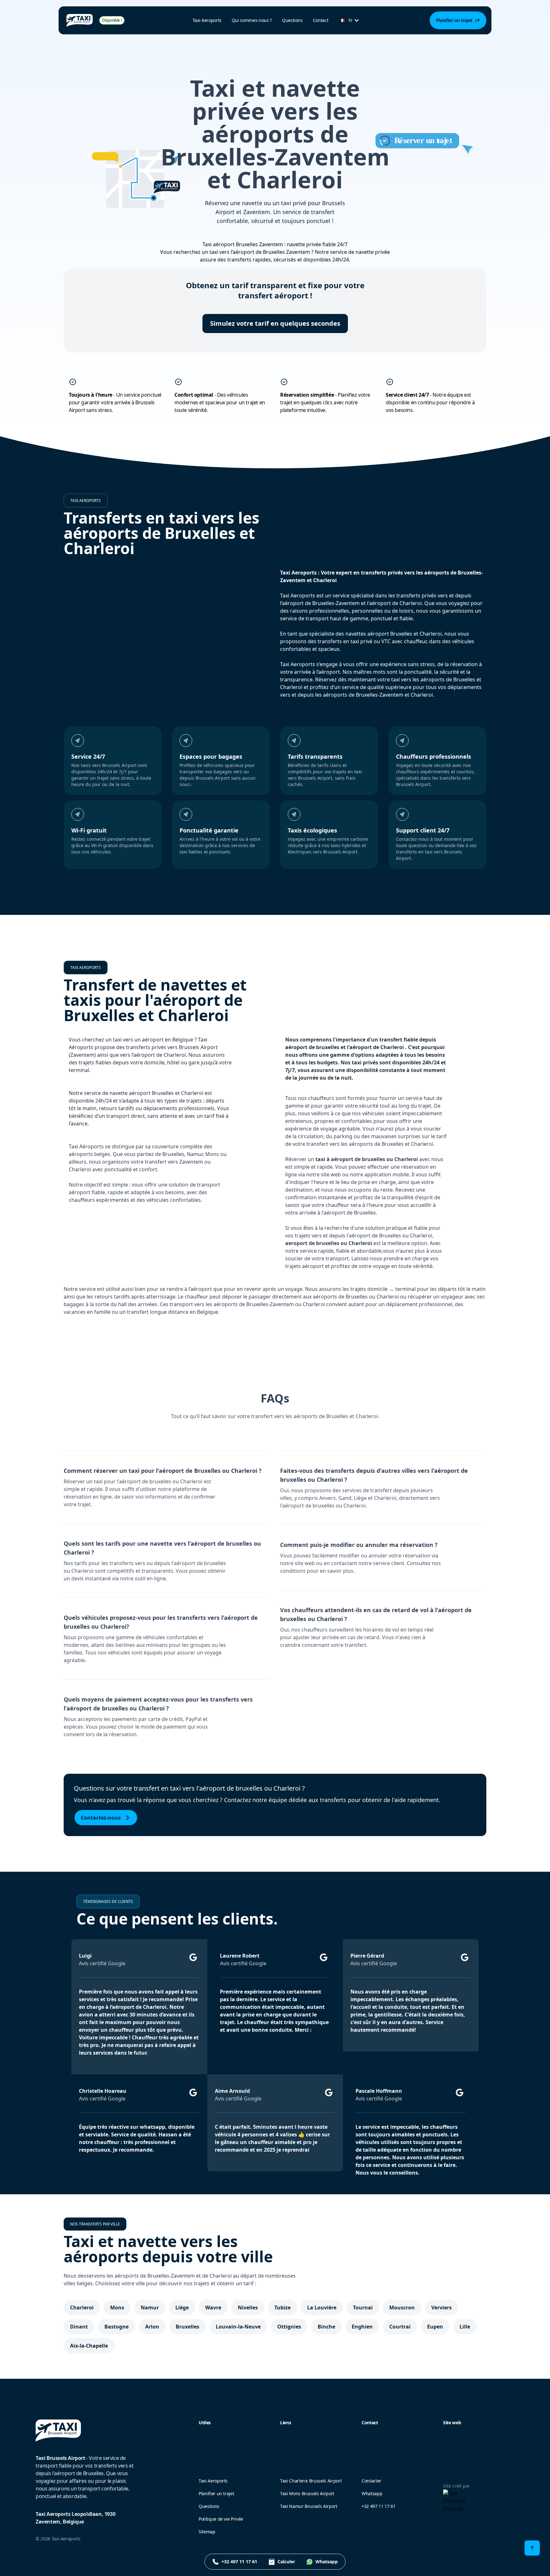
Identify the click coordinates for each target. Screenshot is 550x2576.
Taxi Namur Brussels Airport (309, 2506)
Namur (150, 2308)
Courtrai (400, 2327)
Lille (465, 2327)
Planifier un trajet (216, 2493)
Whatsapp (372, 2493)
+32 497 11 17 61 (378, 2506)
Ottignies (289, 2327)
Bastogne (116, 2327)
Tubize (282, 2308)
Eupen (435, 2327)
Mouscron (402, 2308)
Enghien (362, 2327)
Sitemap (207, 2532)
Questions (292, 20)
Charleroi (82, 2308)
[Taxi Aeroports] (80, 20)
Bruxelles (187, 2327)
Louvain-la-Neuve (238, 2327)
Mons (117, 2308)
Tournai (363, 2308)
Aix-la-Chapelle (89, 2346)
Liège (182, 2308)
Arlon (152, 2327)
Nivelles (248, 2308)
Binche (326, 2327)
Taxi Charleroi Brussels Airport (311, 2481)
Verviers (441, 2308)
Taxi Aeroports (213, 2481)
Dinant (79, 2327)
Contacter (371, 2481)
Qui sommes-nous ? (252, 20)
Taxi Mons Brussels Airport (307, 2493)
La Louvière (322, 2308)
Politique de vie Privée (221, 2519)
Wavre (213, 2308)
